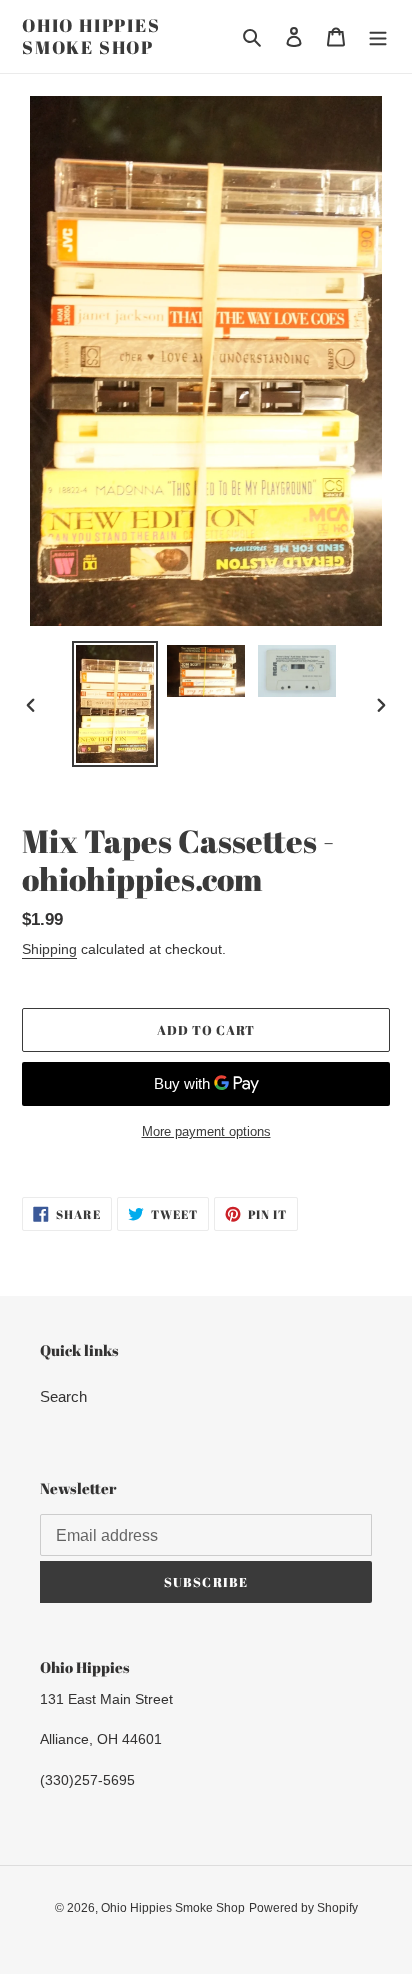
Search (63, 1396)
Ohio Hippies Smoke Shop (91, 36)
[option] (115, 704)
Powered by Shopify (303, 1908)
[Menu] (378, 36)
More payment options (206, 1131)
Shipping (49, 949)
